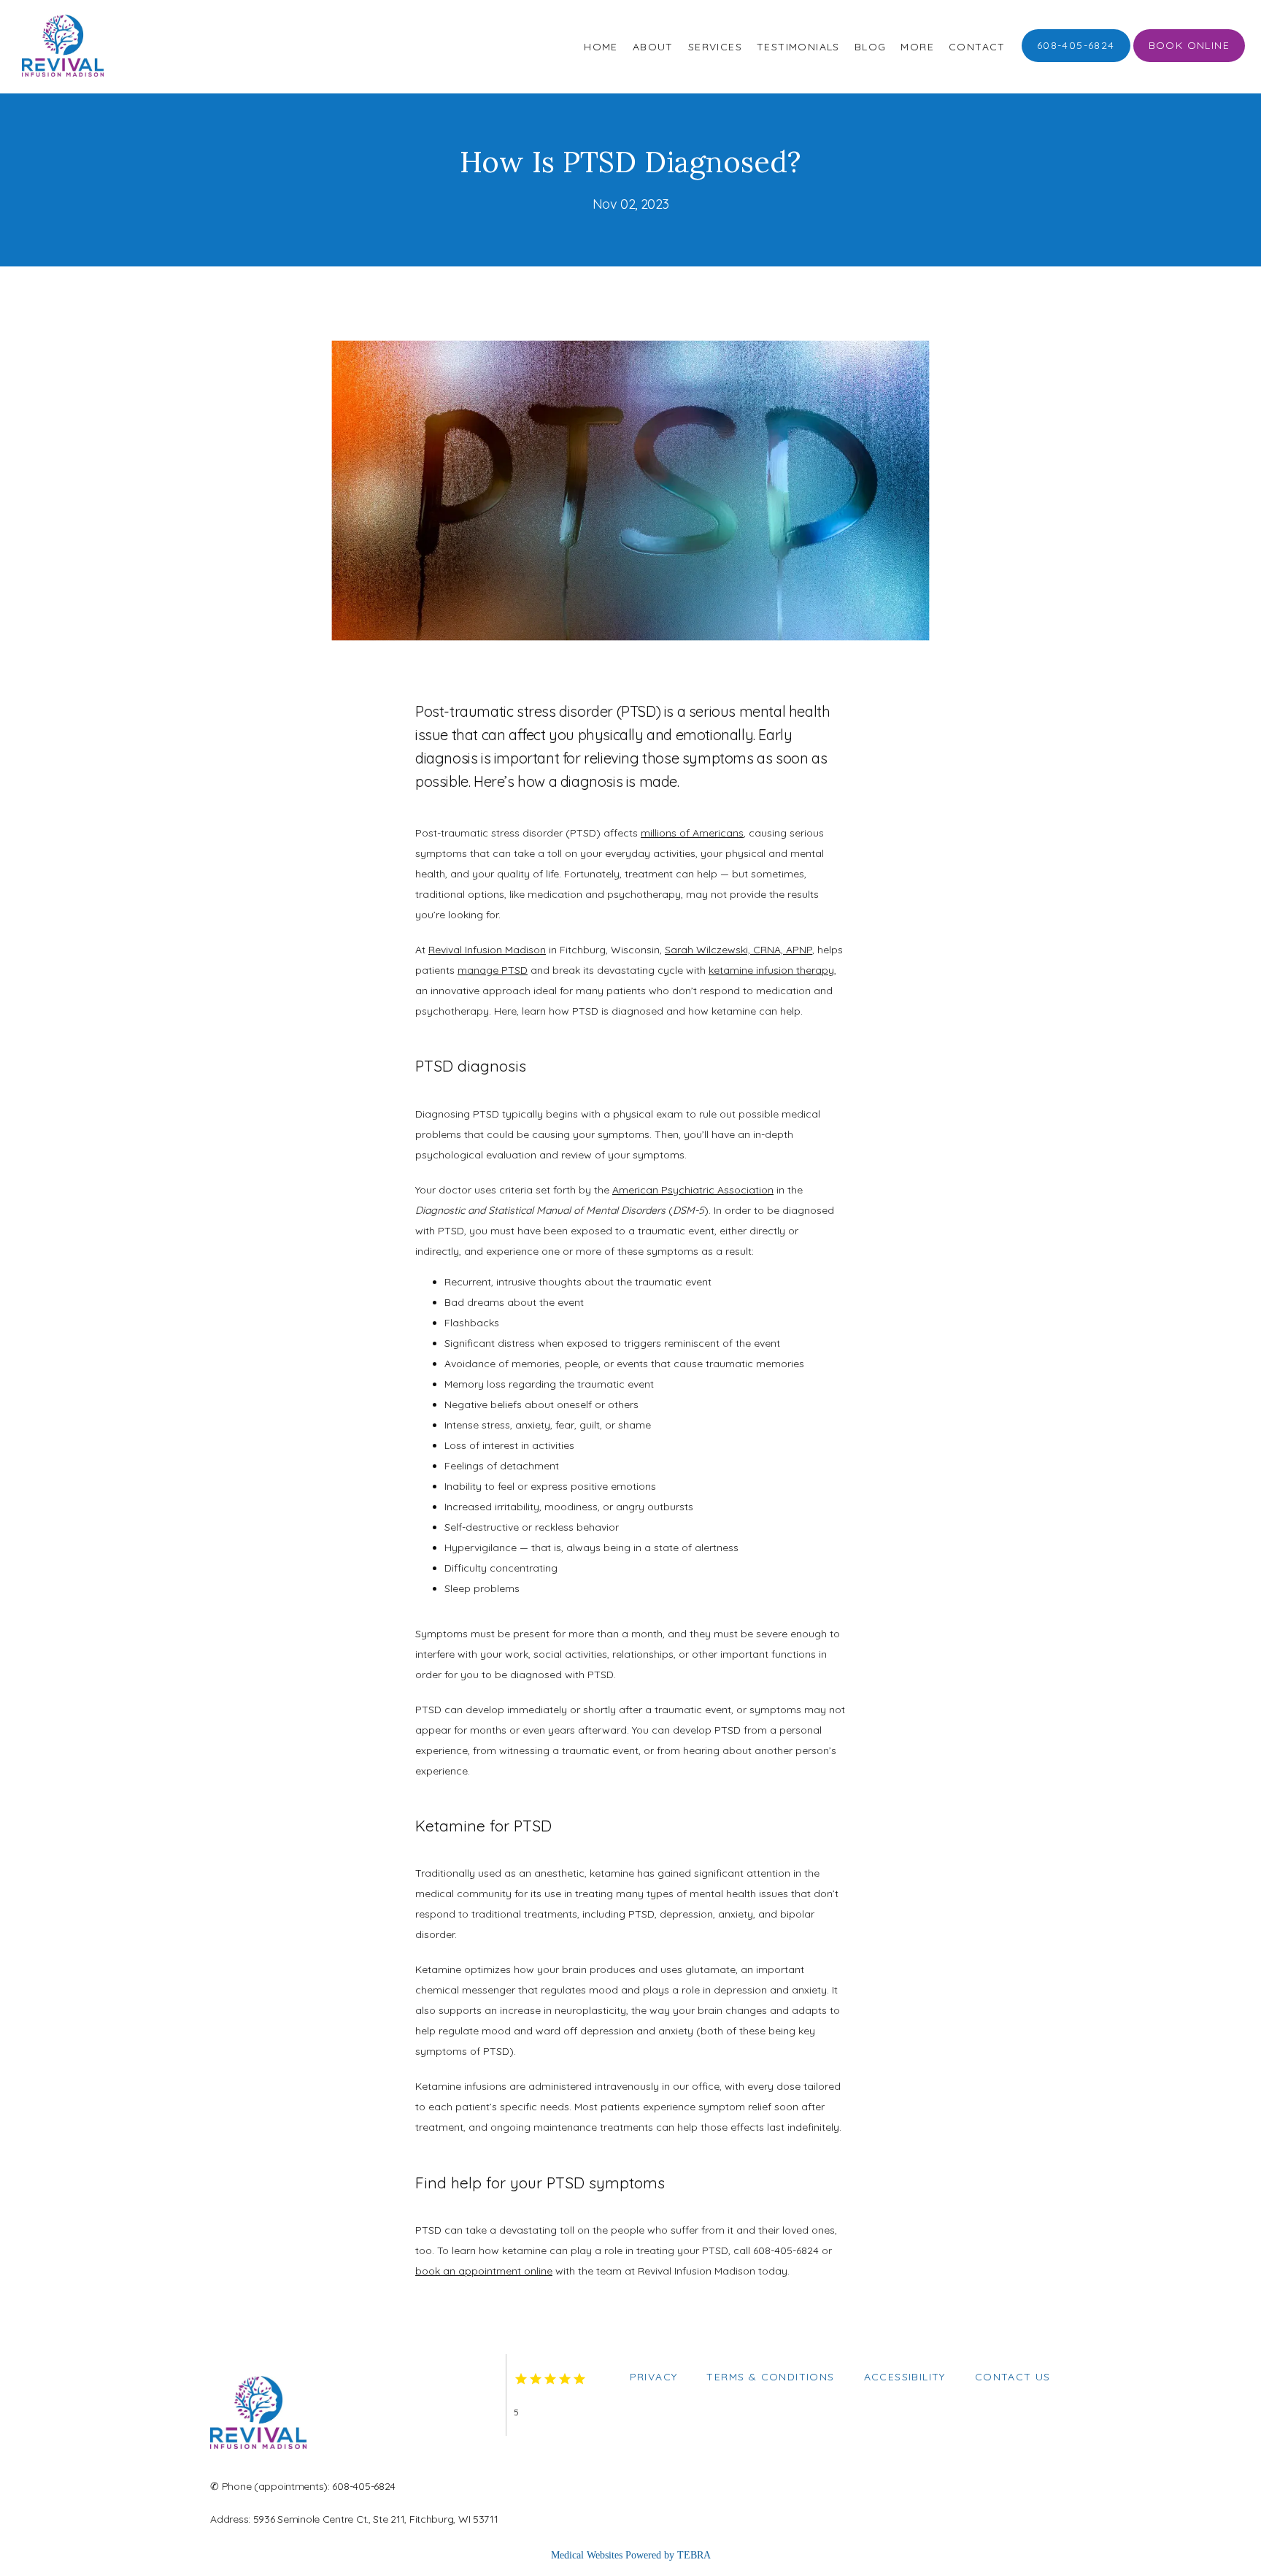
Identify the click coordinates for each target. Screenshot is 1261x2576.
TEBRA (694, 2555)
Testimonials (798, 47)
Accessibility (905, 2377)
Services (715, 47)
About (653, 47)
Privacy (654, 2377)
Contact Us (1013, 2377)
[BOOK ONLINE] (1189, 61)
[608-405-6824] (1076, 61)
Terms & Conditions (770, 2377)
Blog (871, 47)
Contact (977, 47)
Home (601, 47)
